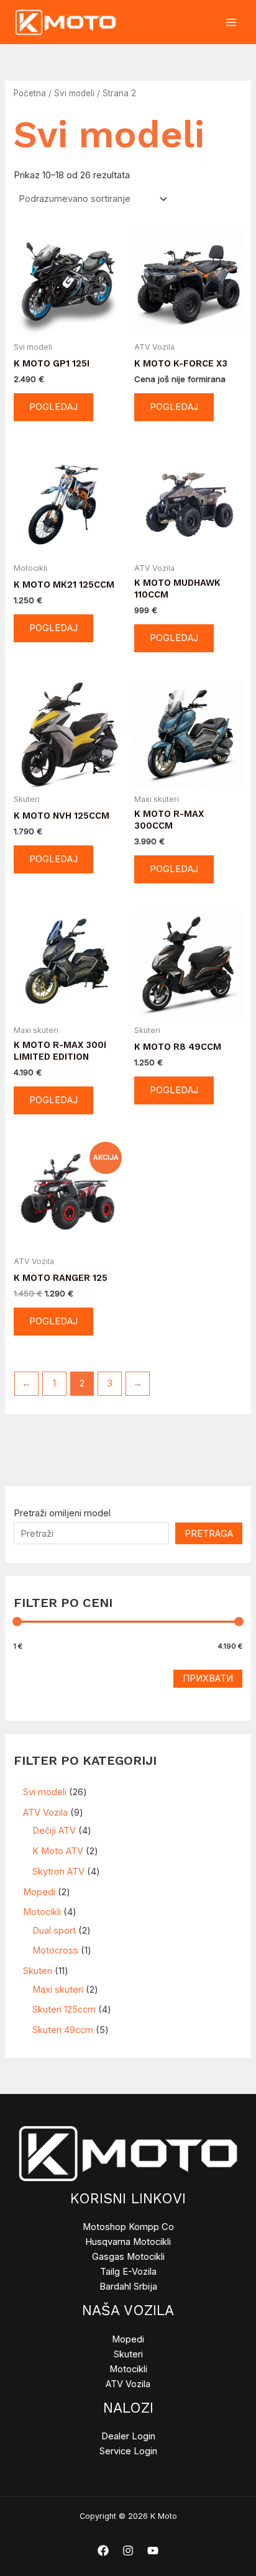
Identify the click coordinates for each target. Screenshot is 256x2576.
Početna (30, 93)
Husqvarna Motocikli (128, 2242)
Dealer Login (128, 2436)
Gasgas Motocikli (128, 2257)
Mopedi (128, 2339)
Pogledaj (53, 407)
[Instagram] (128, 2551)
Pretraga (209, 1534)
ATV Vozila (128, 2384)
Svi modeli (74, 93)
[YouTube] (153, 2551)
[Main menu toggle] (231, 22)
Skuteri (128, 2354)
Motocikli (128, 2369)
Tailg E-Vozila (128, 2272)
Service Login (128, 2451)
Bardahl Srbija (128, 2287)
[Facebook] (103, 2551)
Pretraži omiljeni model (62, 1513)
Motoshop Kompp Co (128, 2227)
